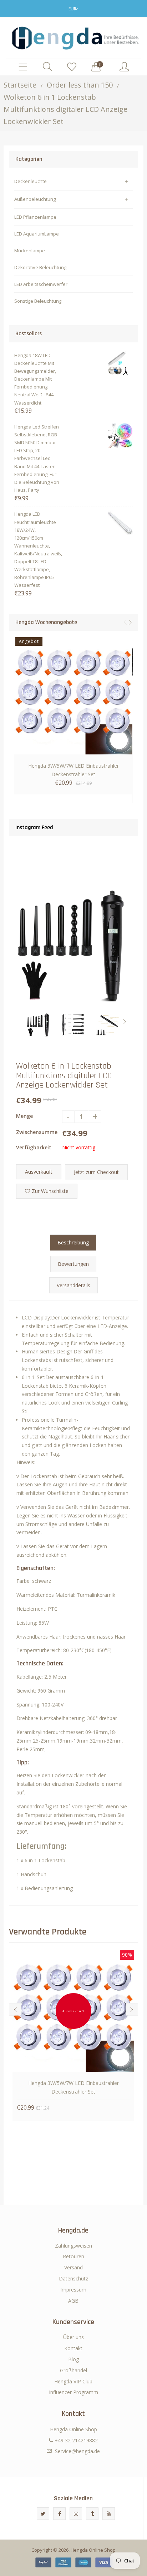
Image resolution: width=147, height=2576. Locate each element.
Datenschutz (73, 2278)
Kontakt (73, 2348)
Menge (24, 1116)
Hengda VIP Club (73, 2381)
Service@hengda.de (77, 2451)
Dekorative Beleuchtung (40, 267)
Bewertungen (73, 1264)
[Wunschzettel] (72, 67)
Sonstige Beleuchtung (38, 301)
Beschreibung (73, 1242)
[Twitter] (43, 2514)
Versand (73, 2267)
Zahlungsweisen (73, 2246)
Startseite (20, 85)
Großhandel (73, 2370)
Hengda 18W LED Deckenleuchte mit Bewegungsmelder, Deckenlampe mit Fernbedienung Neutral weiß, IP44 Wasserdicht (35, 379)
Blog (73, 2359)
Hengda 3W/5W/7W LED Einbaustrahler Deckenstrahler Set (73, 770)
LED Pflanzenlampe (35, 217)
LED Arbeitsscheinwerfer (41, 284)
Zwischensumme (37, 1132)
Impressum (73, 2290)
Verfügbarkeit (34, 1147)
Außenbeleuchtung (35, 199)
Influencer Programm (73, 2392)
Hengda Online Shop (93, 2550)
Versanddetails (73, 1285)
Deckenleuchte (31, 181)
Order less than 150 (80, 85)
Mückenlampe (30, 251)
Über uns (73, 2337)
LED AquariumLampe (37, 234)
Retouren (73, 2256)
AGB (73, 2301)
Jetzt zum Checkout (96, 1172)
